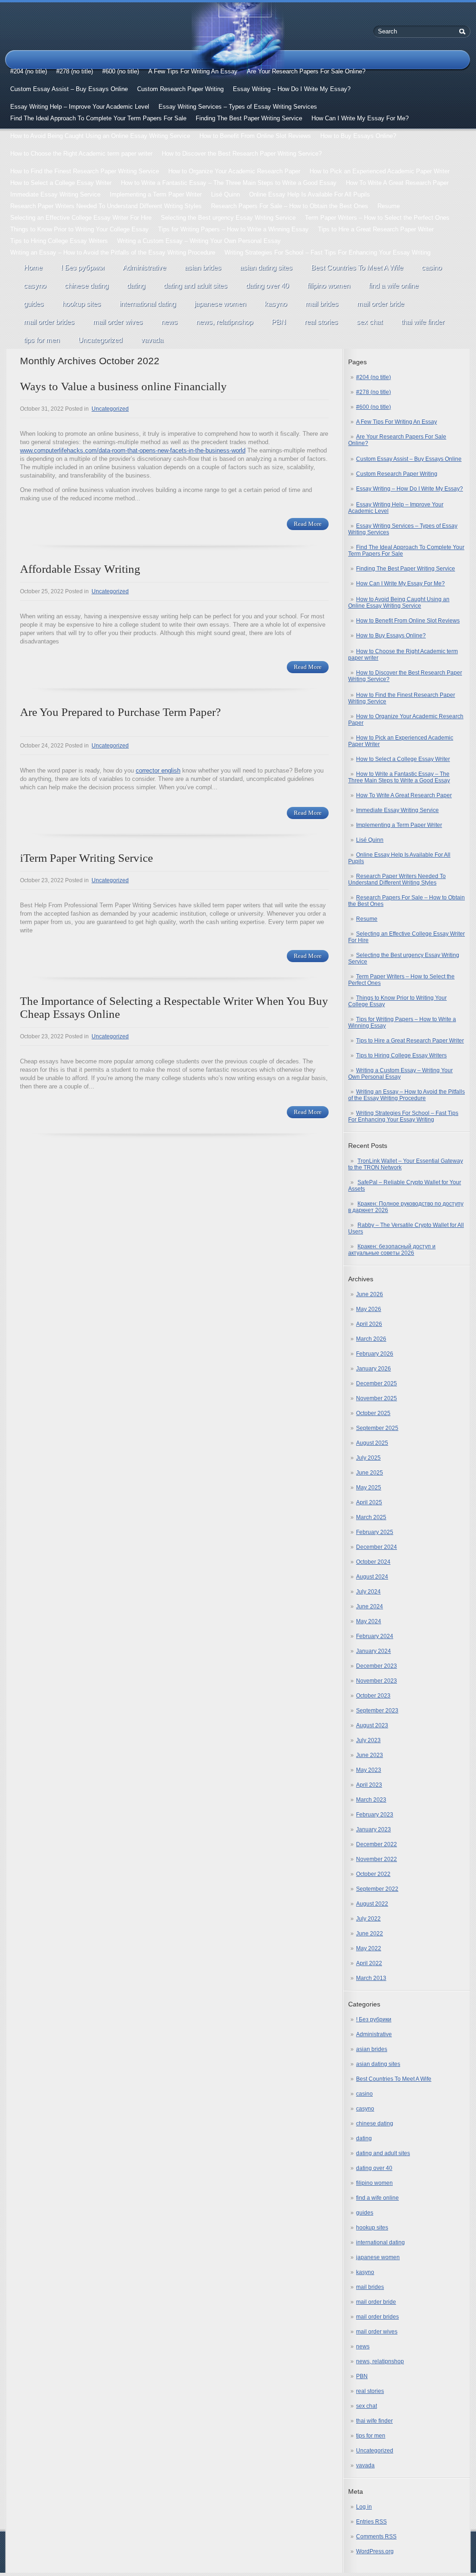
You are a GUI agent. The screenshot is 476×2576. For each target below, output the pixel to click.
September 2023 (377, 1711)
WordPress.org (375, 2551)
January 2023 (374, 1829)
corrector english (158, 770)
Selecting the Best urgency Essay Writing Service (228, 218)
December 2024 (377, 1547)
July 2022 (368, 1919)
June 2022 (370, 1934)
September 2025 (377, 1428)
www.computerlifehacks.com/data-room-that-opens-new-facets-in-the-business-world (133, 450)
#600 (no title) (121, 71)
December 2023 (377, 1666)
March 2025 (371, 1517)
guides (34, 304)
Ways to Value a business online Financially (123, 386)
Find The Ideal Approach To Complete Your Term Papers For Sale (98, 118)
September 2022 (377, 1889)
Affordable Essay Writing (80, 569)
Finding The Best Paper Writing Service (249, 118)
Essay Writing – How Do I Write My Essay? (292, 89)
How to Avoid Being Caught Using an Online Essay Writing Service (100, 136)
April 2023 (369, 1785)
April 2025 (369, 1502)
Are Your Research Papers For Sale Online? (306, 71)
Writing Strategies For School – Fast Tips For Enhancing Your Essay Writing (327, 252)
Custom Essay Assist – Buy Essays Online (69, 89)
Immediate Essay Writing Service (55, 194)
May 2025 (369, 1488)
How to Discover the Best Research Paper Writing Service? (242, 154)
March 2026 (371, 1339)
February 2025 (375, 1532)
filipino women (329, 285)
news (169, 322)
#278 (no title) (75, 71)
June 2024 (370, 1606)
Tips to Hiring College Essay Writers (59, 241)
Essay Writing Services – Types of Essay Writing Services (238, 107)
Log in (364, 2507)
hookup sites (82, 304)
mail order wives (118, 322)
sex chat (370, 322)
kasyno (276, 304)
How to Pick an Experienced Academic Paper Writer (380, 171)
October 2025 (373, 1413)
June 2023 (370, 1755)
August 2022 (372, 1904)
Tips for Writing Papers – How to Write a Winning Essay (233, 229)
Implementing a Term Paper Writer (156, 194)
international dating (148, 304)
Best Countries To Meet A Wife (357, 267)
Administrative (144, 267)
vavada (152, 340)
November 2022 (377, 1859)
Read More (308, 524)
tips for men (42, 340)
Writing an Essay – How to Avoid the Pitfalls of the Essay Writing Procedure (113, 252)
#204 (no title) (29, 71)
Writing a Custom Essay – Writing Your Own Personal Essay (199, 241)
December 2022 (377, 1844)
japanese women (220, 304)
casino (432, 267)
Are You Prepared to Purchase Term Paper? (120, 712)
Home (33, 267)
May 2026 (369, 1309)
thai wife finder (423, 322)
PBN (279, 322)
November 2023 (377, 1681)
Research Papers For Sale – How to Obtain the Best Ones (290, 206)
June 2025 (370, 1473)
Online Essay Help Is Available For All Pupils (310, 194)
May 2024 (369, 1621)
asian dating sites (266, 267)
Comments (376, 2537)
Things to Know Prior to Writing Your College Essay (79, 229)
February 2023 (375, 1815)
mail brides (322, 304)
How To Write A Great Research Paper (397, 183)
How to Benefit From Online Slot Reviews (255, 136)
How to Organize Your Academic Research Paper (234, 171)
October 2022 (373, 1874)
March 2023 (371, 1800)
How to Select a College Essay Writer (61, 183)
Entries (371, 2522)
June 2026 (370, 1294)
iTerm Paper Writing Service (86, 858)
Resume (389, 206)
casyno (35, 285)
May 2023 (369, 1770)
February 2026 (375, 1354)
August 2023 (372, 1725)
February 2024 (375, 1636)
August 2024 (372, 1577)
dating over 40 (267, 285)
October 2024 (373, 1562)
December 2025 (377, 1383)
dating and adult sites (195, 285)
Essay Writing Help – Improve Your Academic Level (80, 107)
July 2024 (368, 1592)
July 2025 (368, 1458)
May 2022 (369, 1948)
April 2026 (369, 1324)
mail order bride (380, 304)
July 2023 (368, 1740)
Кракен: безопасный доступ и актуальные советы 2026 (392, 1250)
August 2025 (372, 1443)
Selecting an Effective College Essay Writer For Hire (81, 218)
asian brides (203, 267)
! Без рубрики (83, 267)
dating (136, 285)
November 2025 (377, 1398)
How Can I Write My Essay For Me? (360, 118)
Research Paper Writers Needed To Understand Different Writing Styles (106, 206)
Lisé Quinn (225, 194)
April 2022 (369, 1963)
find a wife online (393, 285)
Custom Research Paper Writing (180, 89)
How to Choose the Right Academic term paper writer (81, 154)
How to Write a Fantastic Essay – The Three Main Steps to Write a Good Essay (229, 183)
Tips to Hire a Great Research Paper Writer (376, 229)
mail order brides (49, 322)
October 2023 (373, 1696)
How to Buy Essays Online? (358, 136)
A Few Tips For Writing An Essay (193, 71)
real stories (321, 322)
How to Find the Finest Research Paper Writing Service (85, 171)
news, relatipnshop (225, 322)
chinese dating (86, 285)
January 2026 (374, 1369)
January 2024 (374, 1651)
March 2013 (371, 1978)
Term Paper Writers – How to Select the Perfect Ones (377, 218)
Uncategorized (100, 340)
